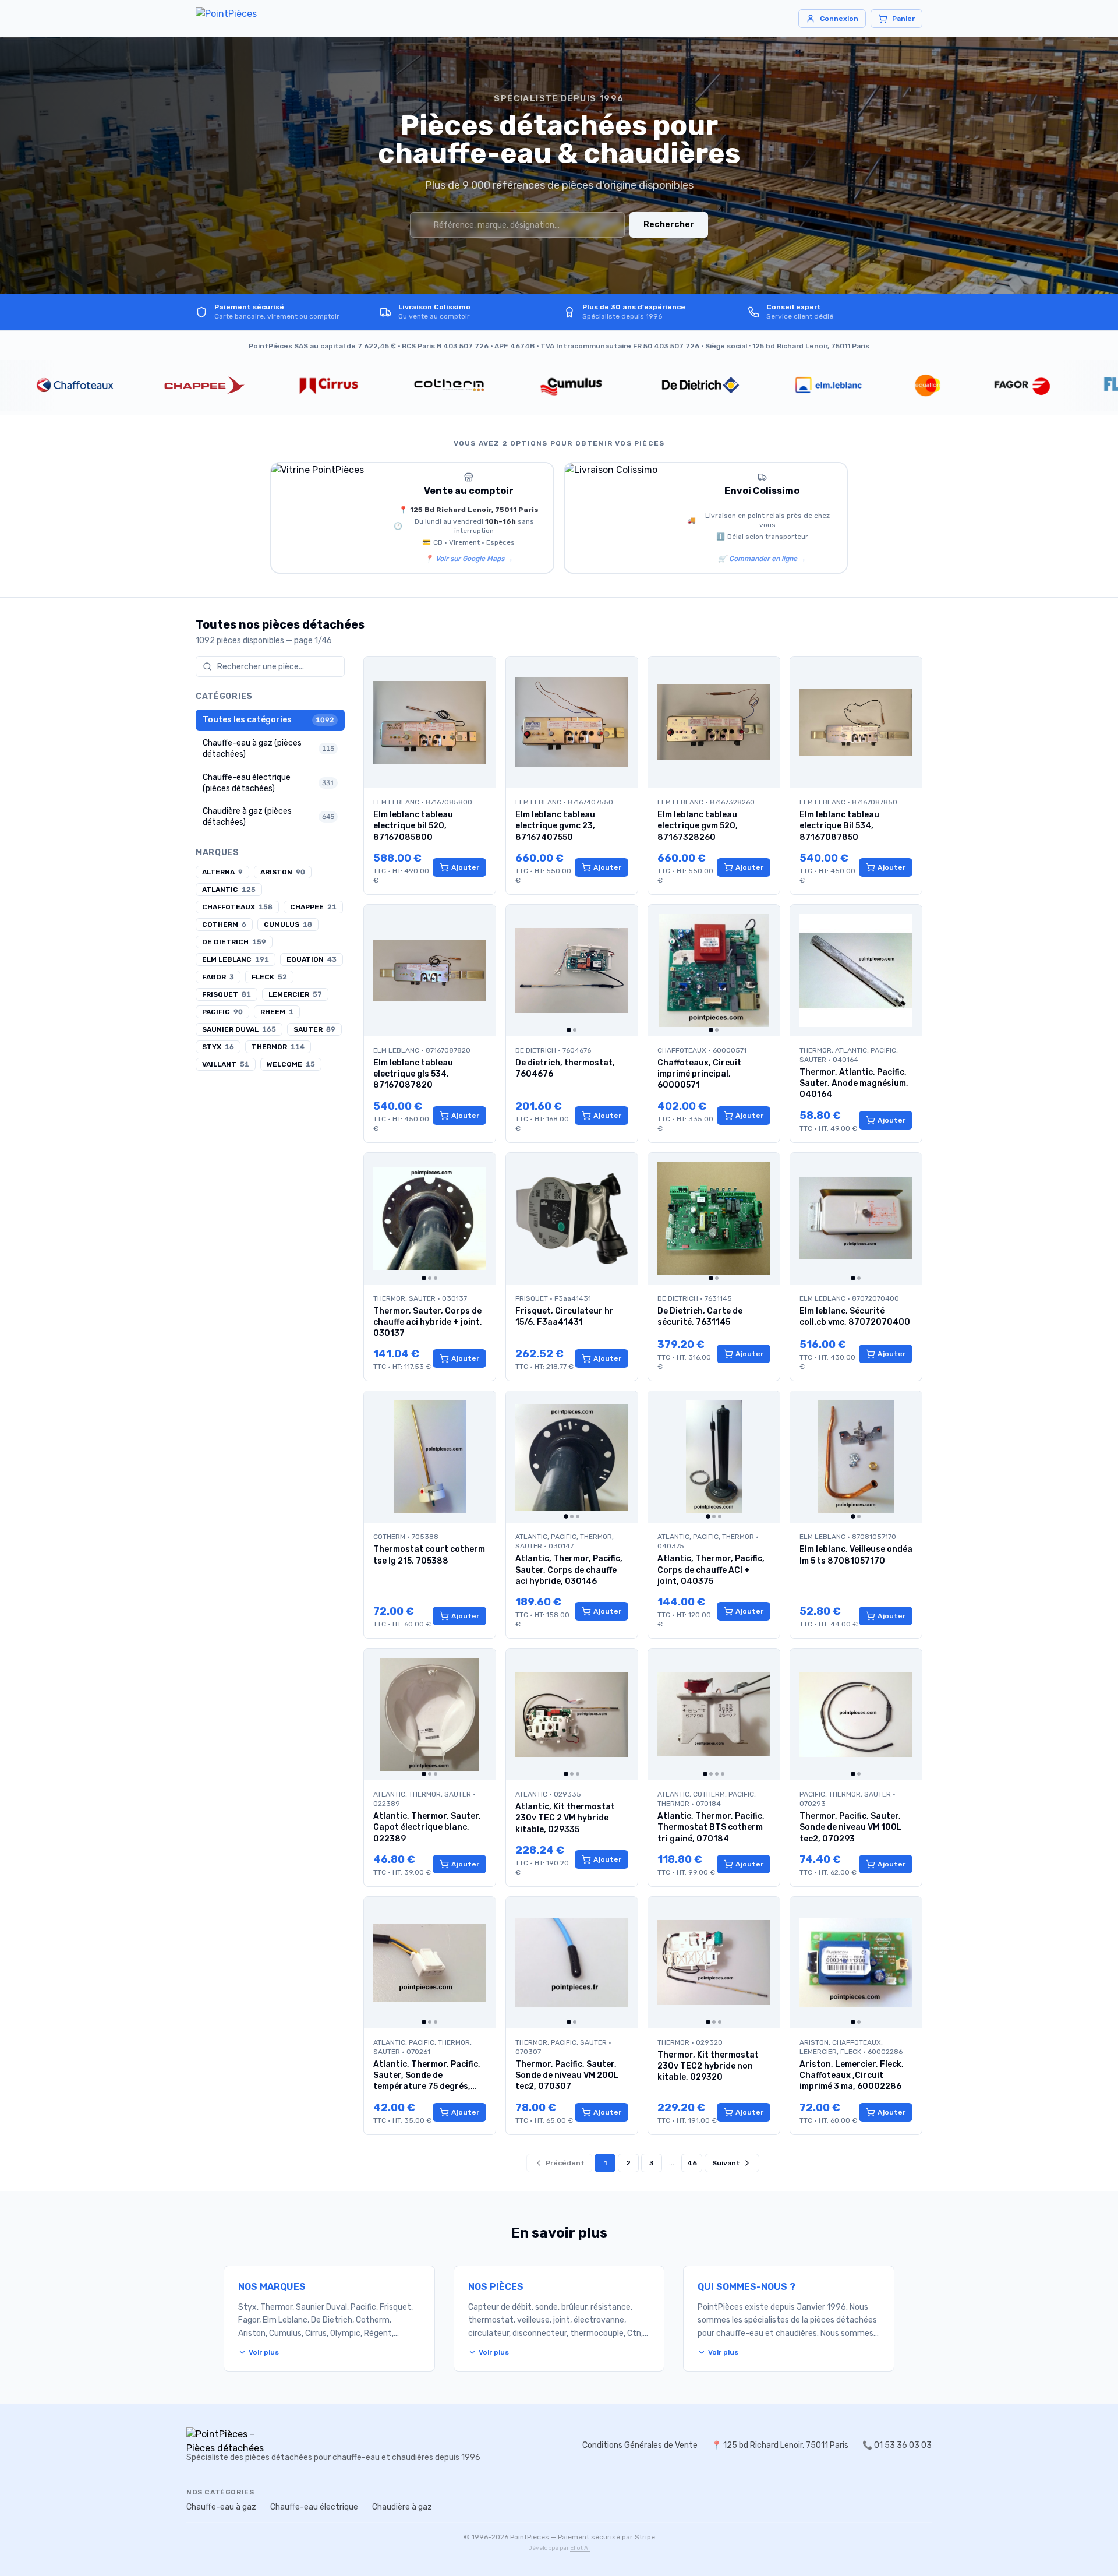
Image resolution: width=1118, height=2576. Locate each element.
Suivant (726, 2163)
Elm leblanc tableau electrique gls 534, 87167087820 (413, 1074)
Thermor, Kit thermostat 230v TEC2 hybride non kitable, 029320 (708, 2066)
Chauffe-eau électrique (314, 2507)
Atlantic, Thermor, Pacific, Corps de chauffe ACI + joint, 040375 (711, 1570)
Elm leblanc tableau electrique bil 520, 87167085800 (413, 826)
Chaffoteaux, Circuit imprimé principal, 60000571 (699, 1074)
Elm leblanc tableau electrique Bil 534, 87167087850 (839, 826)
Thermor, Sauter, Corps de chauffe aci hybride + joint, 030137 (428, 1322)
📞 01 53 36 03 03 (897, 2445)
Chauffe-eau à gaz (221, 2507)
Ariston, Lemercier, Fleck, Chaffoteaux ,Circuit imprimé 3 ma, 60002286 (852, 2076)
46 (692, 2163)
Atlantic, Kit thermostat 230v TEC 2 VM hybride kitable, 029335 (565, 1818)
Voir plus (264, 2352)
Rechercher (669, 225)
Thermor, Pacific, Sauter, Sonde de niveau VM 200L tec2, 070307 (567, 2076)
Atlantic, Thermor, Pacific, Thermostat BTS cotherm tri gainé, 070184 (711, 1827)
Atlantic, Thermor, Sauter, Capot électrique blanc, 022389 (427, 1827)
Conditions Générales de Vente (640, 2445)
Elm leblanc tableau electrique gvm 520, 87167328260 (698, 826)
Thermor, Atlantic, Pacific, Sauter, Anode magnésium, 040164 (854, 1084)
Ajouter (465, 867)
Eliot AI (580, 2548)
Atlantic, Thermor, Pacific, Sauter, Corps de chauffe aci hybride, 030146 (569, 1570)
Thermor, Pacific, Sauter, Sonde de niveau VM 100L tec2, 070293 (851, 1827)
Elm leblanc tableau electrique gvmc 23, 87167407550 (555, 826)
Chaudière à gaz (402, 2507)
